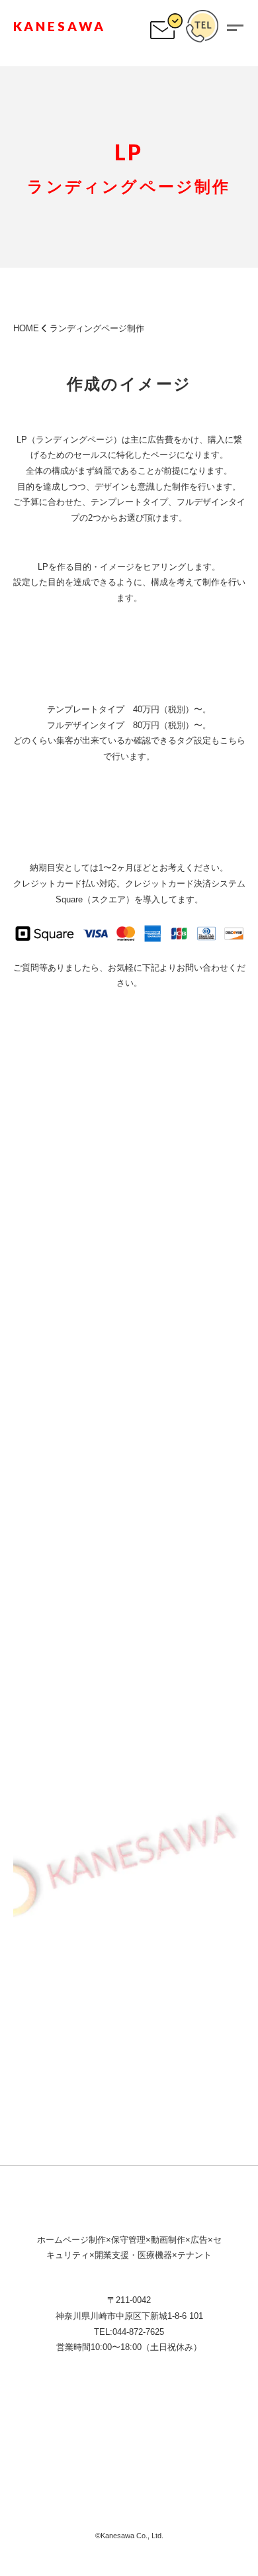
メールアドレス (43, 1767)
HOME (26, 328)
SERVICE (186, 2404)
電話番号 (30, 1836)
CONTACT (78, 2468)
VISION (122, 2404)
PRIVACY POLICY (129, 2499)
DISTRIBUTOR (167, 2468)
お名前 (26, 1698)
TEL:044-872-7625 (129, 2332)
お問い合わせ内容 (48, 1905)
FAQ (129, 2436)
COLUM (180, 2436)
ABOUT (77, 2436)
